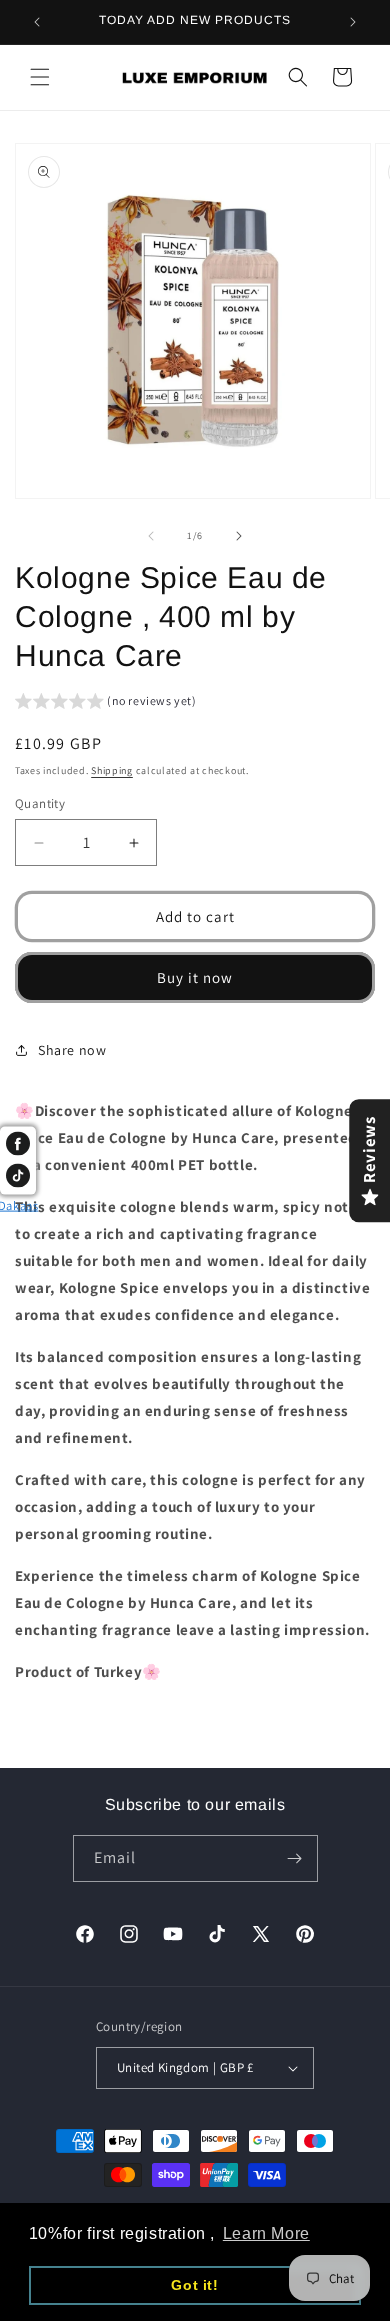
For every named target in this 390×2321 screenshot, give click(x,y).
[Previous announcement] (37, 22)
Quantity (40, 803)
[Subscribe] (295, 1858)
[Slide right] (239, 536)
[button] (40, 77)
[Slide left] (151, 536)
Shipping (112, 770)
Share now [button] (72, 1050)
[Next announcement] (353, 22)
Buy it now (195, 977)
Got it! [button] (194, 2285)
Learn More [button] (266, 2233)
